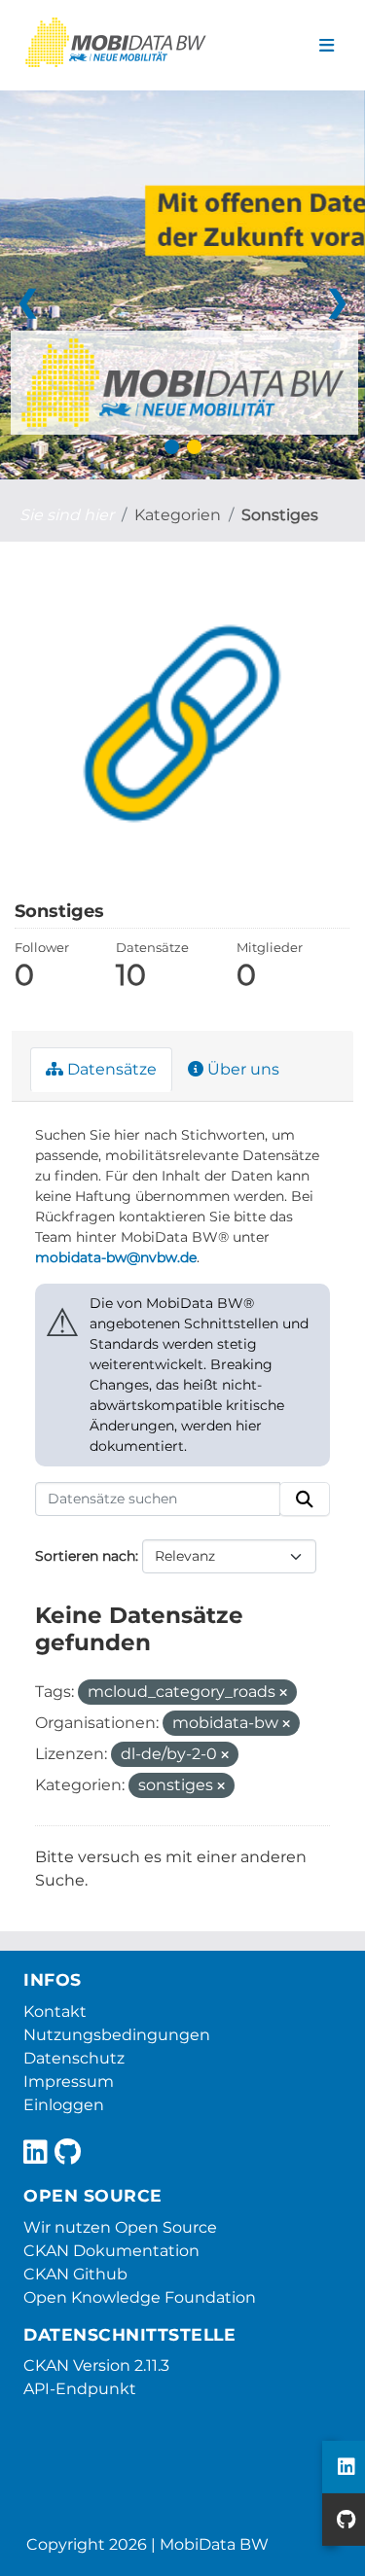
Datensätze (110, 1069)
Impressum (69, 2082)
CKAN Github (75, 2274)
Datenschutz (74, 2058)
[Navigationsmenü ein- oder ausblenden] (327, 46)
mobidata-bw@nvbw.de (116, 1257)
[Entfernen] (283, 1693)
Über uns (241, 1069)
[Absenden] (305, 1500)
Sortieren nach (85, 1556)
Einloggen (64, 2105)
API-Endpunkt (80, 2389)
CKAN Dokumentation (111, 2251)
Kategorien (178, 515)
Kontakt (55, 2011)
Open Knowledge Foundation (140, 2297)
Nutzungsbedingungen (117, 2035)
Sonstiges (280, 515)
